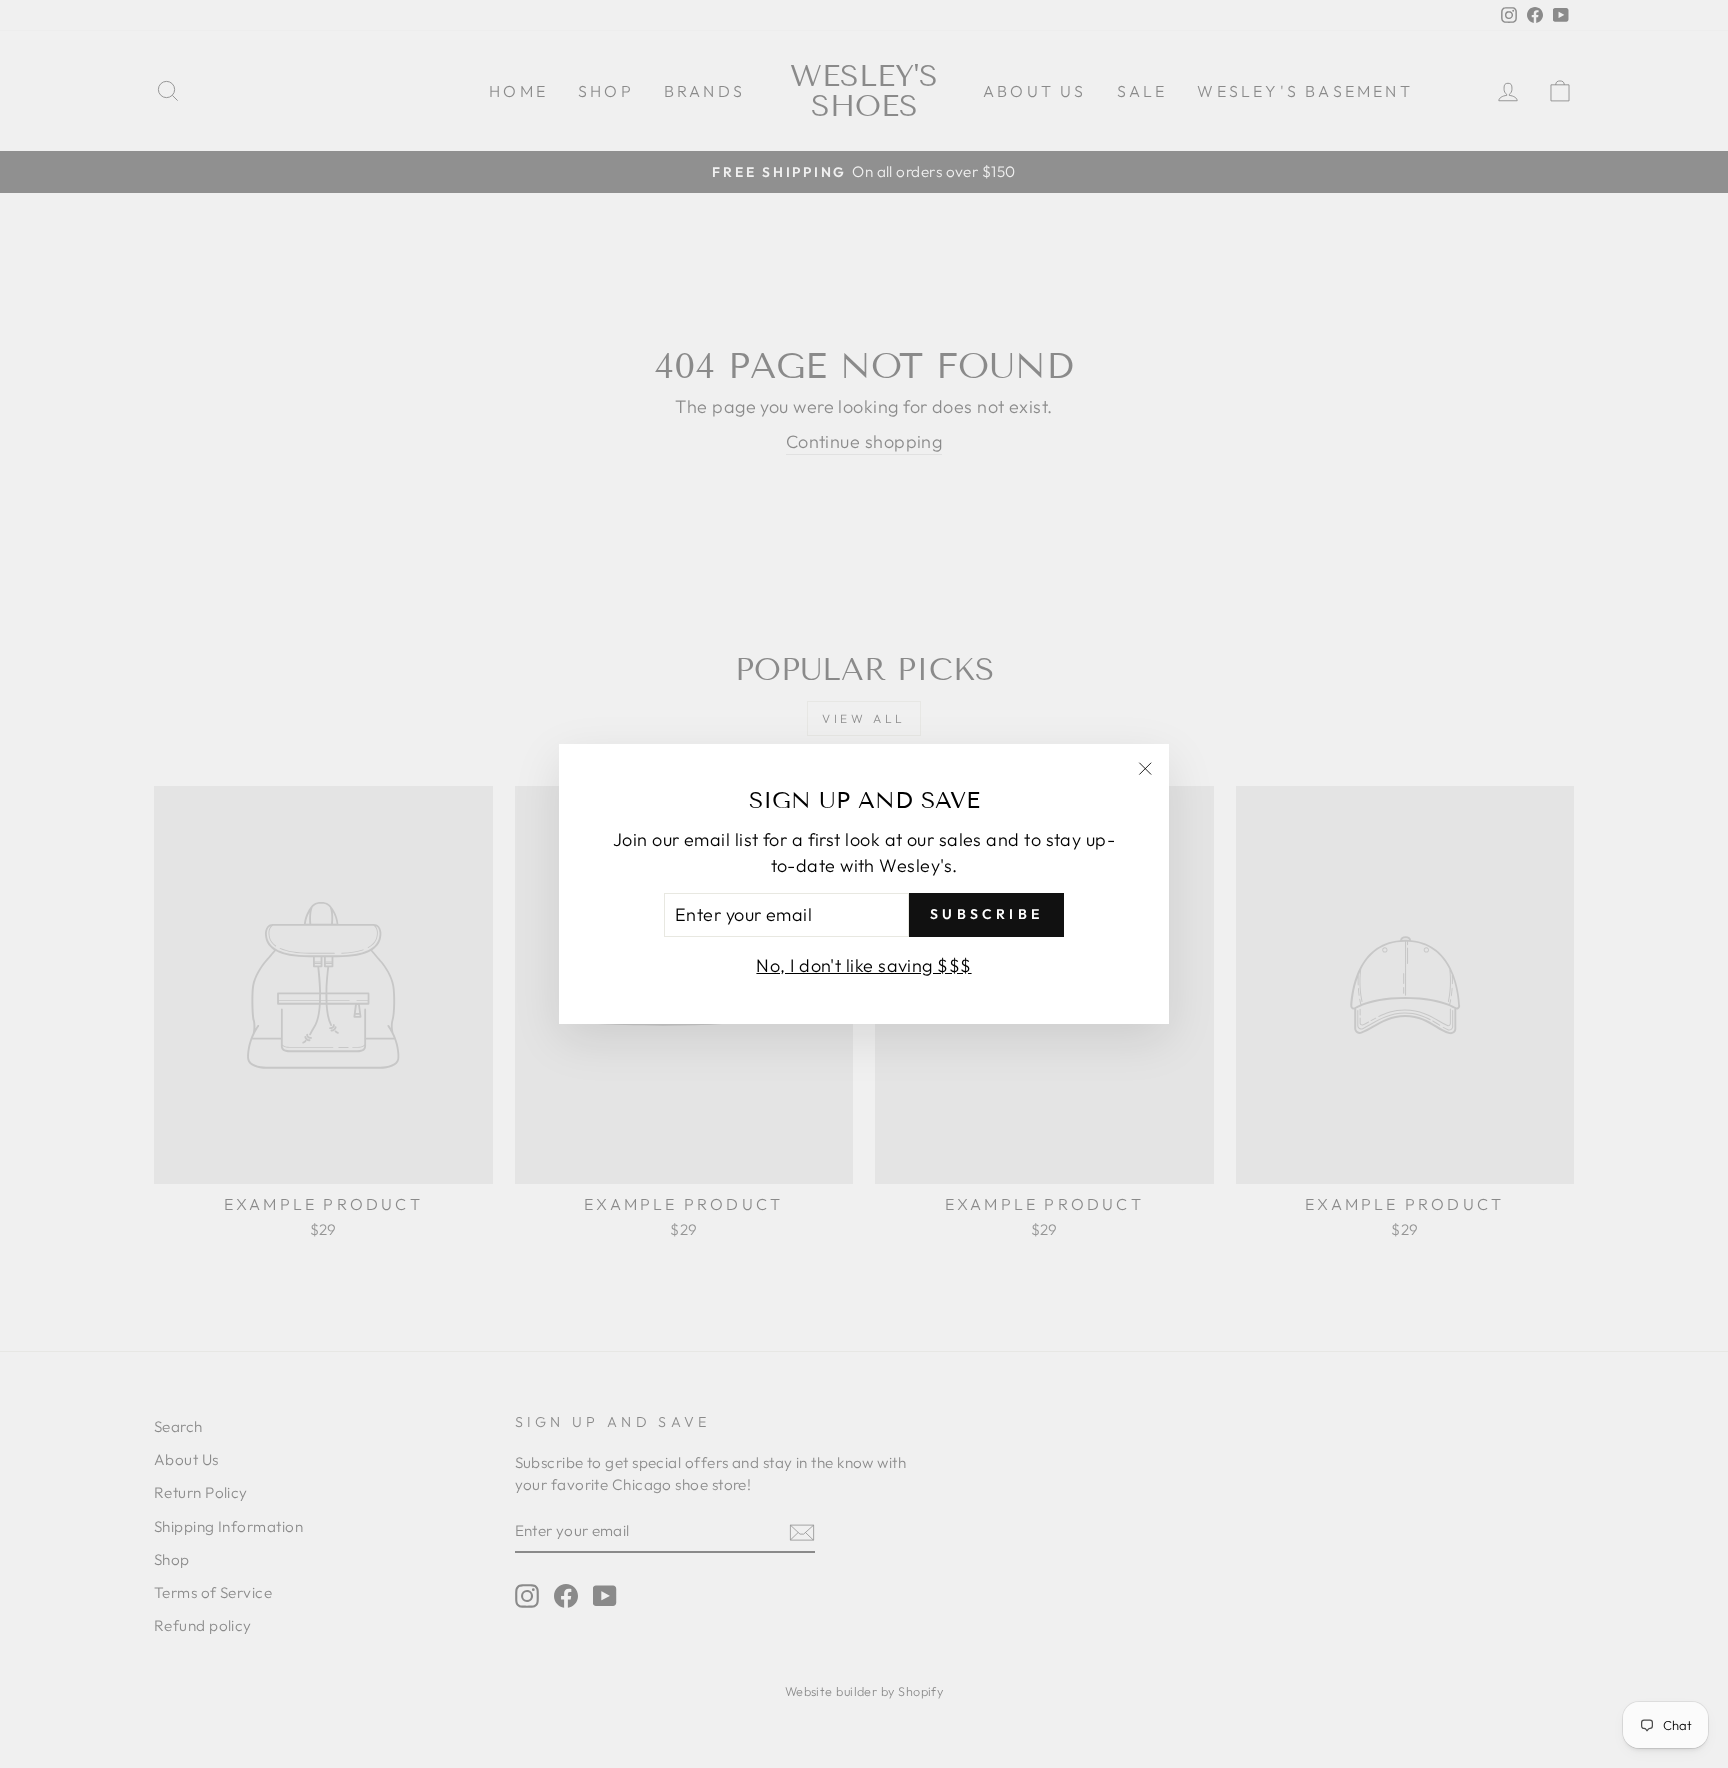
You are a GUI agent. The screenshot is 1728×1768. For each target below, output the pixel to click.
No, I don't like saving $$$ (863, 965)
